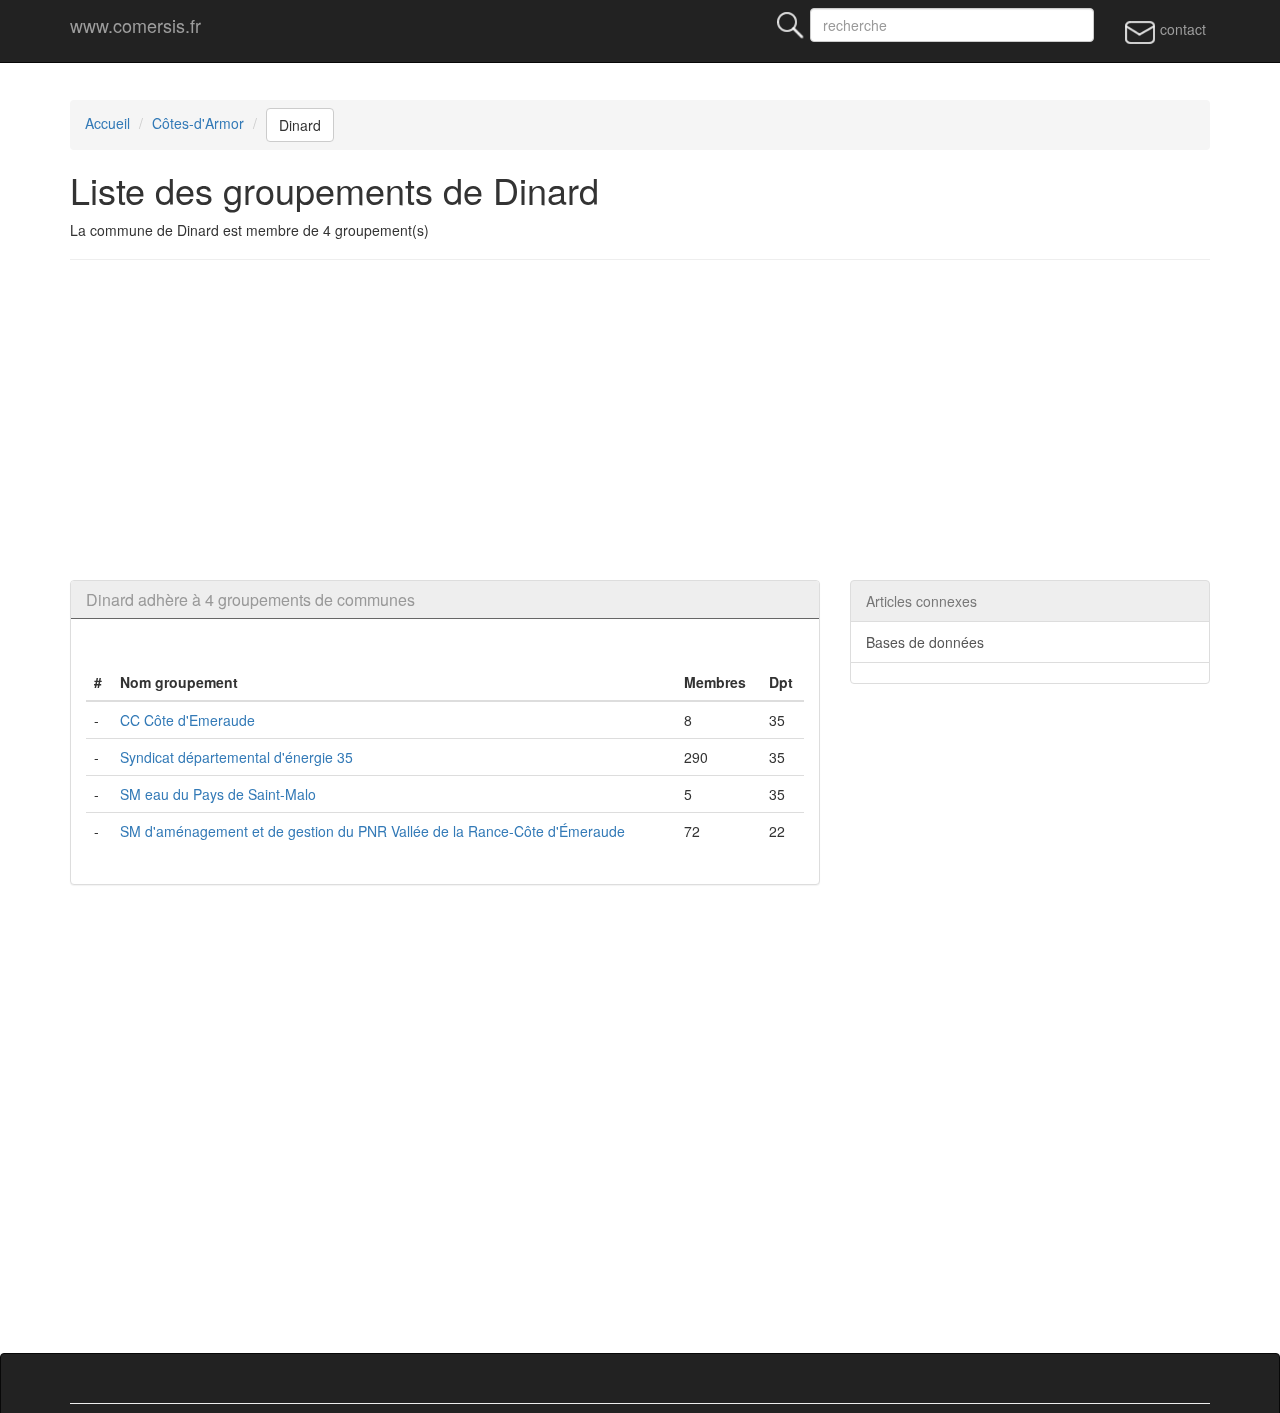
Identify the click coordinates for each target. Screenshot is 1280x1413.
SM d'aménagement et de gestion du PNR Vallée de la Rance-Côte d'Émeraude (372, 831)
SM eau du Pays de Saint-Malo (218, 794)
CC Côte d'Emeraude (187, 720)
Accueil (107, 123)
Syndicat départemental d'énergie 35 (236, 757)
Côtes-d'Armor (198, 123)
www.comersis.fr (135, 25)
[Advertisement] (670, 420)
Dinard (300, 125)
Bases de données (925, 642)
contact (1181, 29)
